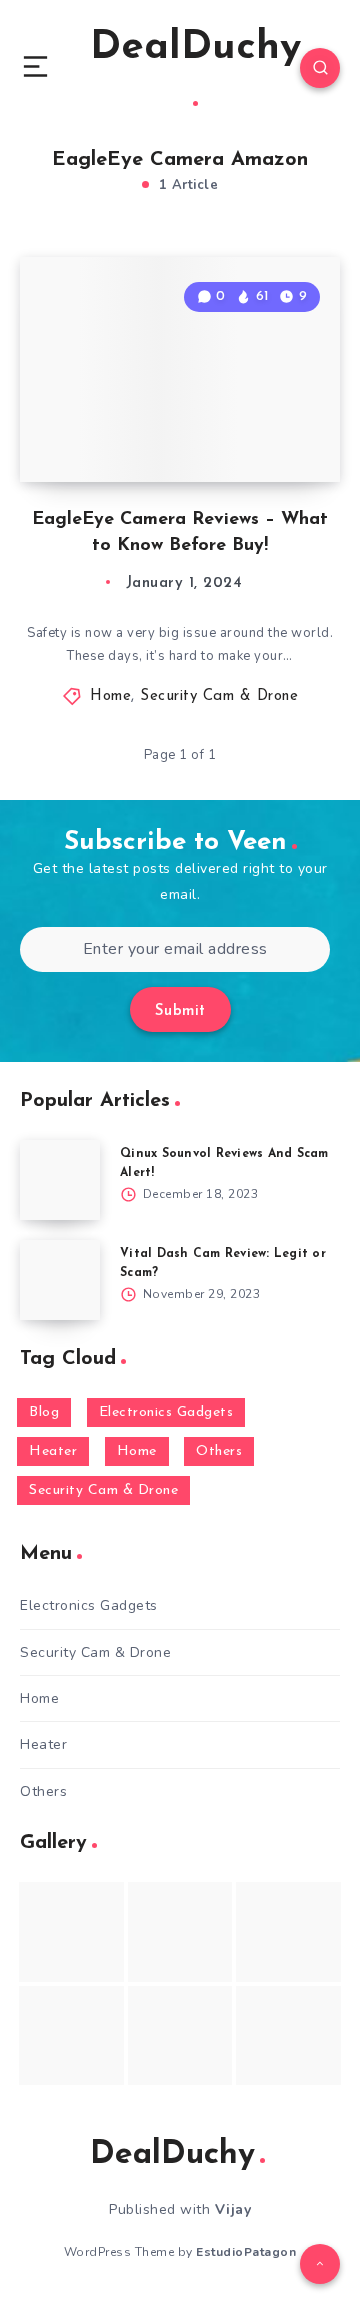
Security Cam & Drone (219, 696)
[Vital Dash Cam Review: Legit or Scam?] (60, 1280)
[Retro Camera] (180, 1931)
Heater (53, 1451)
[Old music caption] (288, 1931)
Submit (180, 1011)
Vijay (233, 2209)
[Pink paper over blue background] (71, 1931)
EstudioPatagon (246, 2252)
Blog (44, 1412)
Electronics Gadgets (166, 1412)
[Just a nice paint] (180, 2035)
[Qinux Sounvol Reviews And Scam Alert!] (60, 1180)
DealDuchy (195, 48)
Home (110, 696)
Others (219, 1451)
